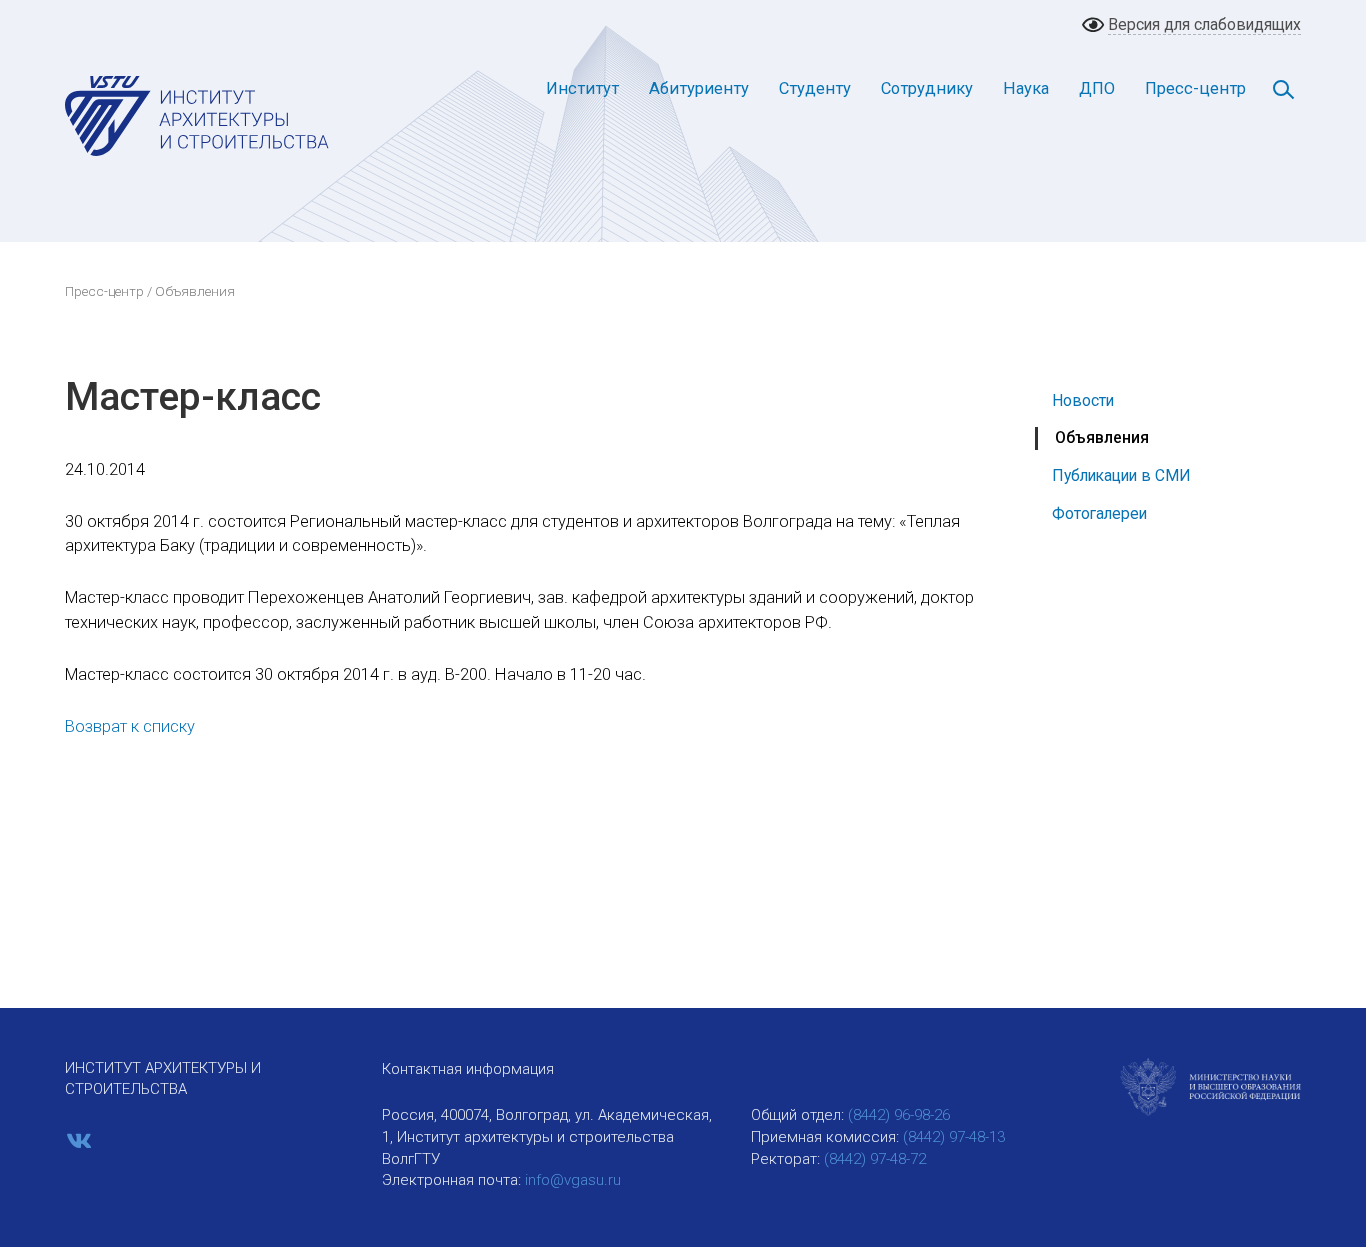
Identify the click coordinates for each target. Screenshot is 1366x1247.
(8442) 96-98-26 (899, 1115)
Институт (582, 88)
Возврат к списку (130, 726)
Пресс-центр (1195, 88)
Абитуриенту (699, 88)
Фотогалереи (1099, 513)
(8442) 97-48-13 (954, 1137)
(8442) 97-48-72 (875, 1159)
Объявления (1102, 437)
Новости (1083, 400)
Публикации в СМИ (1121, 475)
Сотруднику (927, 88)
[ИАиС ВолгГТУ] (197, 115)
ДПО (1097, 88)
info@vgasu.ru (573, 1180)
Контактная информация (468, 1069)
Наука (1026, 88)
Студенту (815, 88)
